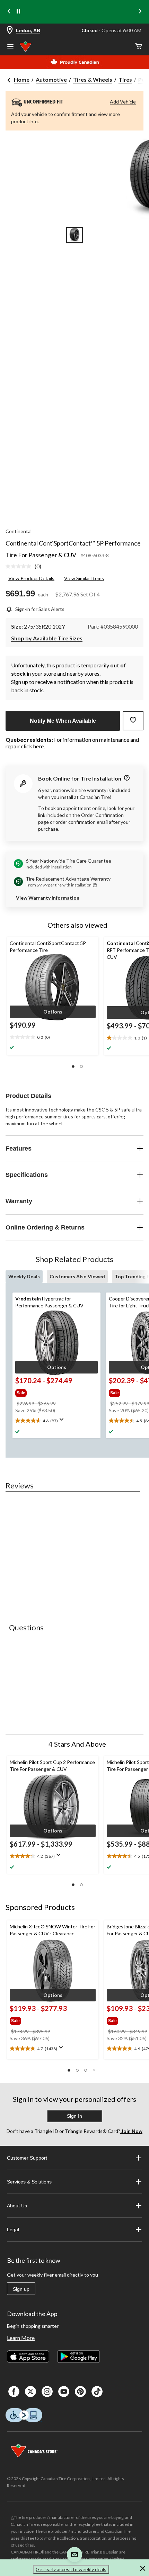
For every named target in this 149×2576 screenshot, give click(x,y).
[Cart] (139, 47)
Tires (125, 79)
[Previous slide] (9, 12)
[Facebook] (14, 2392)
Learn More (21, 2338)
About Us (17, 2206)
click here (32, 746)
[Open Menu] (10, 47)
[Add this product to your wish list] (133, 721)
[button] (53, 1012)
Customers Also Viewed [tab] (77, 1276)
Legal (13, 2230)
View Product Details (31, 578)
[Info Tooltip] (95, 885)
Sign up (21, 2289)
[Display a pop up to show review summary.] (63, 1422)
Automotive (51, 79)
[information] (126, 778)
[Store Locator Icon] (10, 31)
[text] (53, 1037)
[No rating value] (20, 566)
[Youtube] (64, 2392)
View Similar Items (84, 578)
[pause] (18, 12)
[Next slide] (140, 12)
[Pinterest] (80, 2392)
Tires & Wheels (93, 79)
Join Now (131, 2131)
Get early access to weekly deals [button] (71, 2569)
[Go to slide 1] (74, 235)
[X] (30, 2392)
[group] (45, 1391)
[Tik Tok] (97, 2392)
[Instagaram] (47, 2392)
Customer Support (27, 2158)
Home (22, 79)
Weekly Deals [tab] (24, 1276)
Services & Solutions (29, 2182)
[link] (26, 567)
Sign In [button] (74, 2116)
